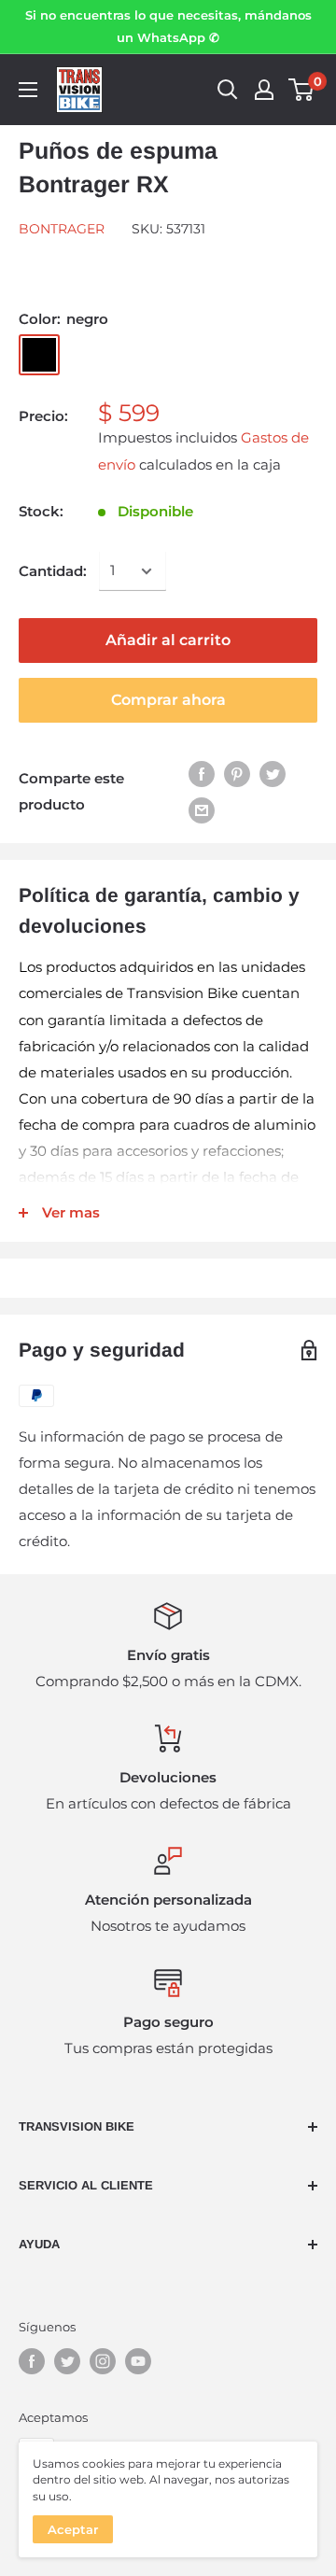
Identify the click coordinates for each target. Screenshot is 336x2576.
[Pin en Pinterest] (237, 774)
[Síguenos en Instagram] (103, 2361)
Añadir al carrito (168, 640)
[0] (302, 90)
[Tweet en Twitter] (273, 774)
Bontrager (62, 229)
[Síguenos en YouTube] (138, 2361)
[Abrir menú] (28, 90)
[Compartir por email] (202, 810)
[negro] (39, 355)
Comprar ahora (168, 700)
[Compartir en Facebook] (202, 774)
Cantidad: (53, 571)
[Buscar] (228, 90)
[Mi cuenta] (264, 90)
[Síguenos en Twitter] (67, 2361)
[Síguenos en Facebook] (32, 2361)
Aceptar (73, 2529)
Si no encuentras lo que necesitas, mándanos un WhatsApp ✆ (168, 26)
